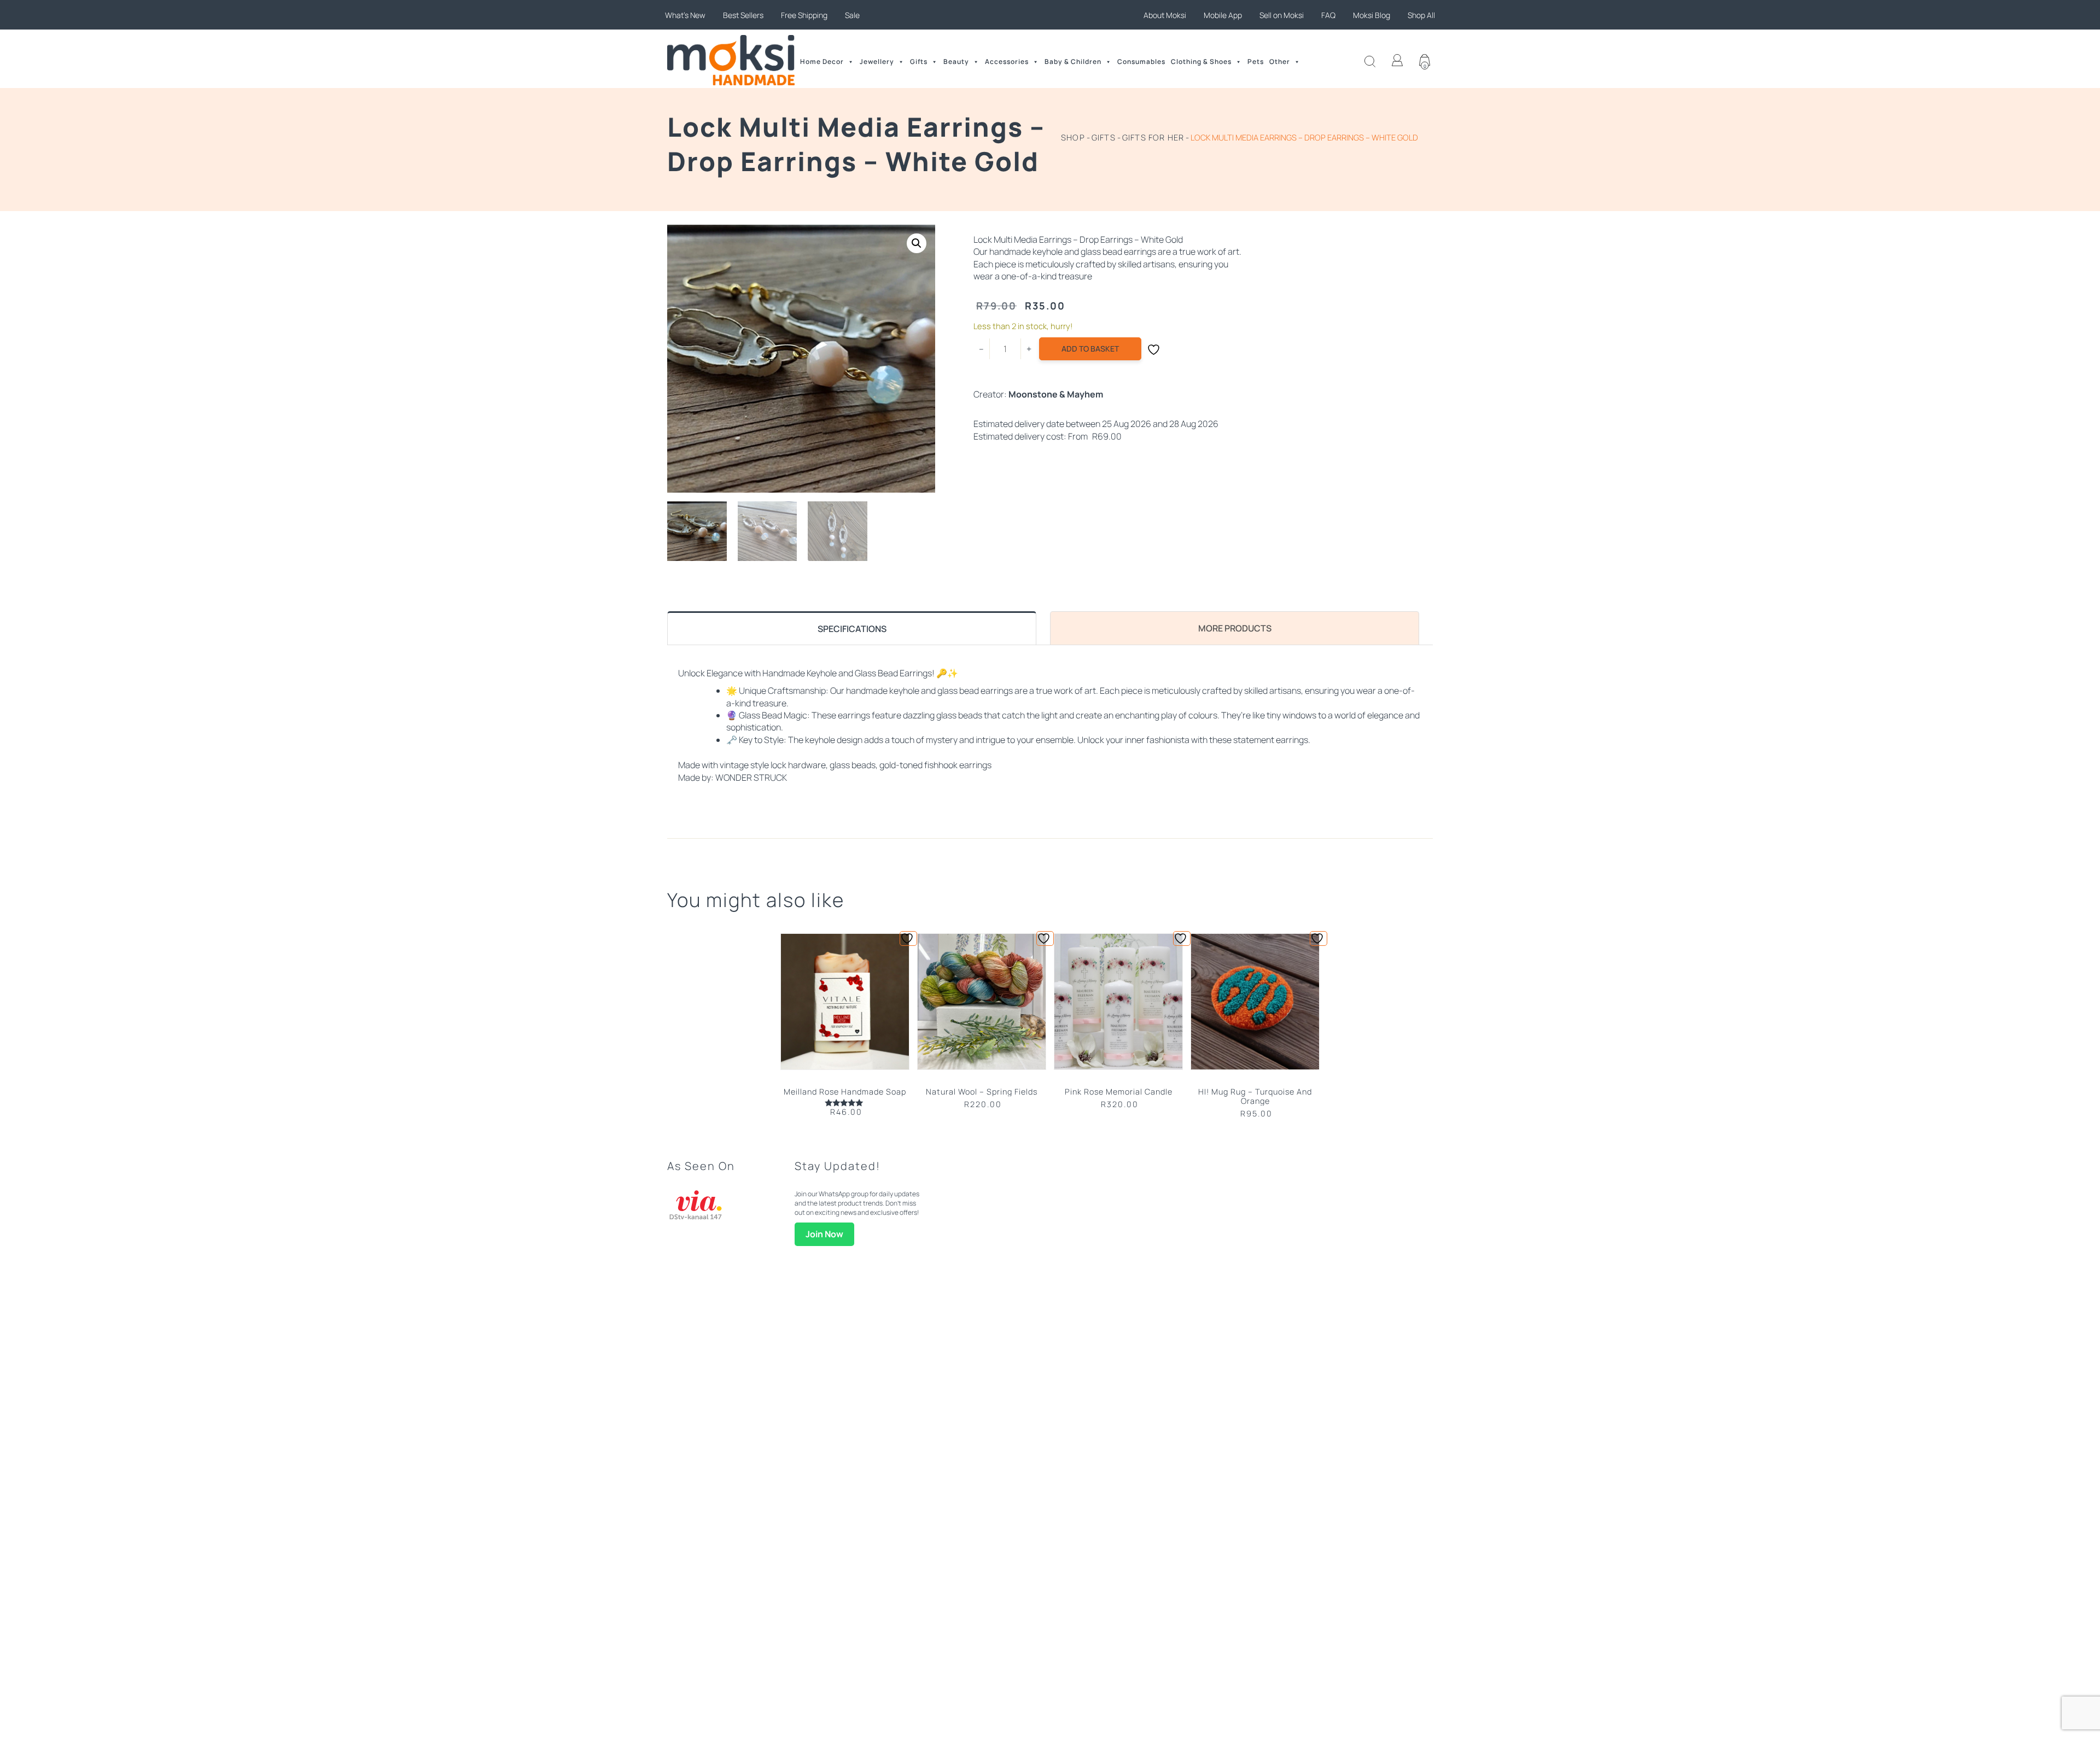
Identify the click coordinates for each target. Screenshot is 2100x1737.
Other (1280, 62)
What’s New (685, 15)
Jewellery (877, 62)
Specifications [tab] (852, 629)
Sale (852, 15)
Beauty (956, 62)
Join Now (824, 1234)
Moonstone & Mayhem (1056, 394)
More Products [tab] (1235, 628)
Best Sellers (743, 15)
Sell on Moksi (1282, 15)
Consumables (1141, 62)
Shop (1073, 137)
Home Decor (822, 62)
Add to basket (1090, 349)
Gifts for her (1153, 137)
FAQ (1328, 15)
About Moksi (1165, 15)
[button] (917, 243)
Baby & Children (1073, 62)
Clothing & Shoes (1201, 62)
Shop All (1421, 15)
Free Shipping (804, 15)
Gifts (919, 62)
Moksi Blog (1372, 15)
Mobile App (1223, 15)
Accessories (1007, 62)
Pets (1256, 62)
